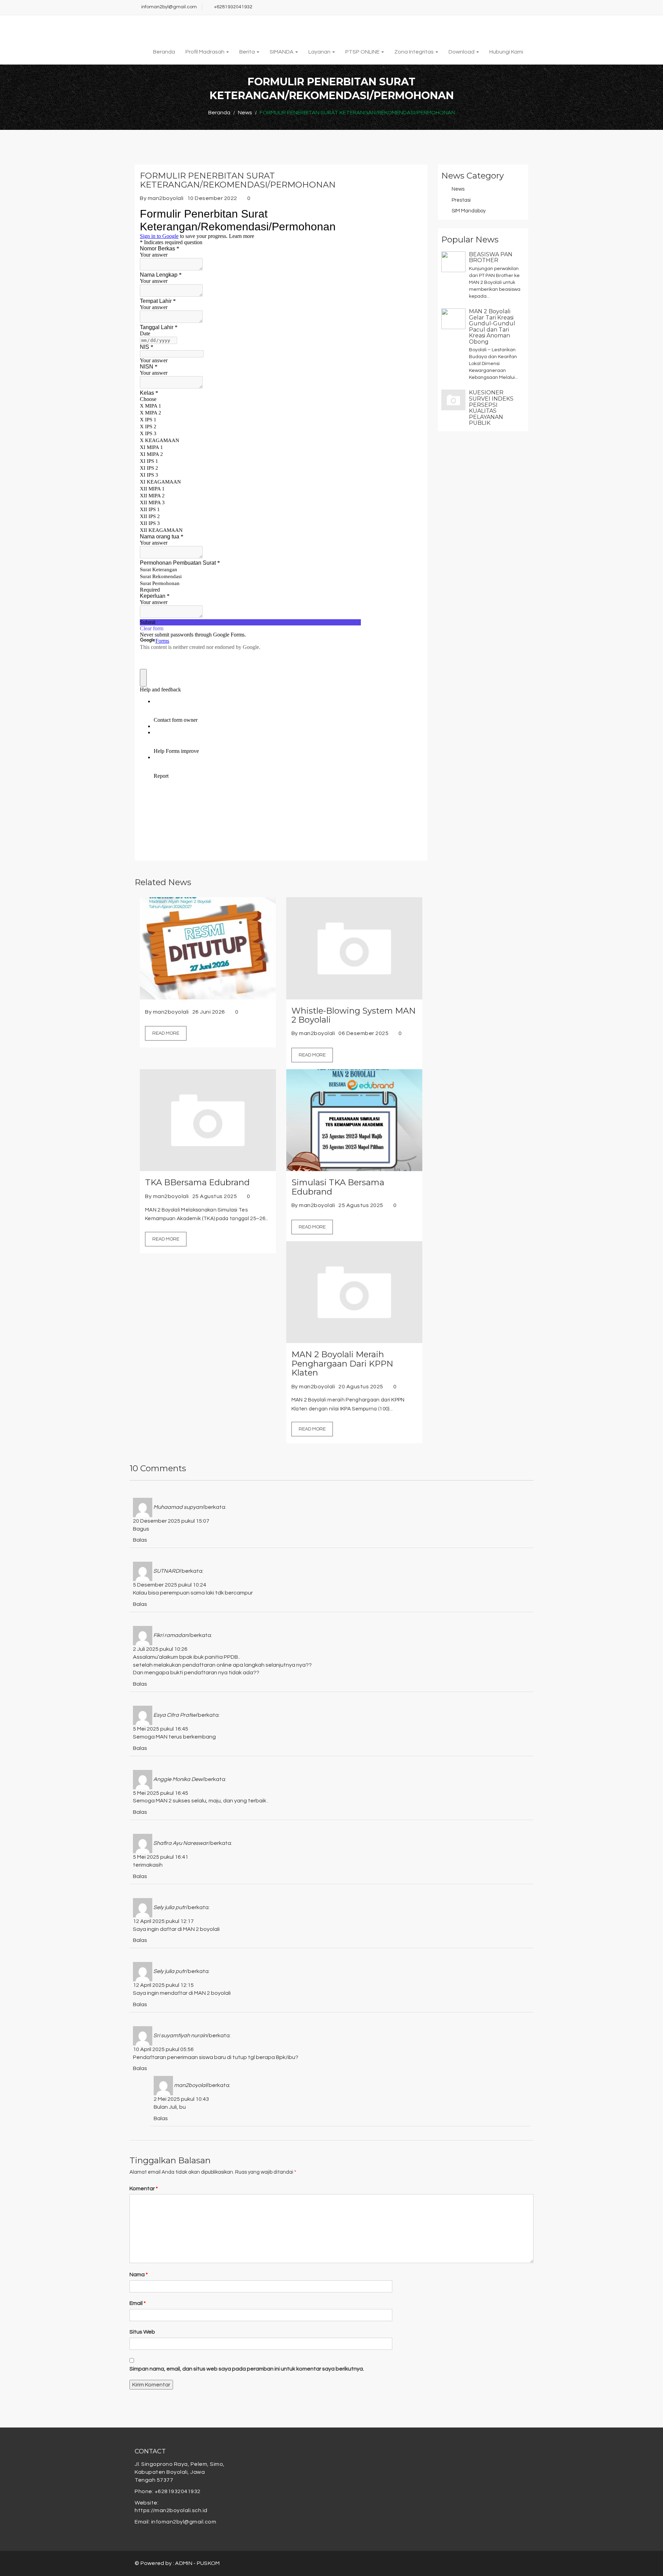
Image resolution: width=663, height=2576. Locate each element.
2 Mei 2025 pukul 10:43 (181, 2099)
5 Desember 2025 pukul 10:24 (170, 1585)
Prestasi (461, 200)
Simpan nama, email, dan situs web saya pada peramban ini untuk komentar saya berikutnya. (247, 2369)
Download (462, 52)
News (458, 189)
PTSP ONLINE (363, 52)
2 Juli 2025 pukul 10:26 (160, 1649)
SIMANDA (282, 52)
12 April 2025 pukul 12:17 (163, 1921)
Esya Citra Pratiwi (175, 1715)
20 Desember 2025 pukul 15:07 (171, 1521)
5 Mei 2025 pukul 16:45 (161, 1729)
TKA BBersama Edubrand (197, 1182)
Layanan (320, 52)
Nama (139, 2275)
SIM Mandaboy (469, 211)
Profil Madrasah (205, 52)
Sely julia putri (170, 1907)
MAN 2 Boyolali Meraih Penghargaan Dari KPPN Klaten (342, 1364)
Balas (140, 1540)
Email (138, 2303)
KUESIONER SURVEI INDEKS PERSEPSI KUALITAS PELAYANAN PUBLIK (491, 408)
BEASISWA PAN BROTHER (491, 257)
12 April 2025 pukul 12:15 (163, 1985)
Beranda (164, 52)
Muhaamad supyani (178, 1507)
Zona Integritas (415, 52)
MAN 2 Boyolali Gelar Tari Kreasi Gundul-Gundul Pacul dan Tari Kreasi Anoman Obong (492, 327)
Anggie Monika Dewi (178, 1779)
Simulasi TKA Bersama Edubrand (338, 1187)
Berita (248, 52)
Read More (166, 1033)
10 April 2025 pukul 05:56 (163, 2049)
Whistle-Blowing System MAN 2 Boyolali (354, 1016)
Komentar (144, 2189)
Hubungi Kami (506, 52)
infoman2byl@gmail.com (169, 7)
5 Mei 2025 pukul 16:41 (161, 1857)
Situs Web (142, 2332)
